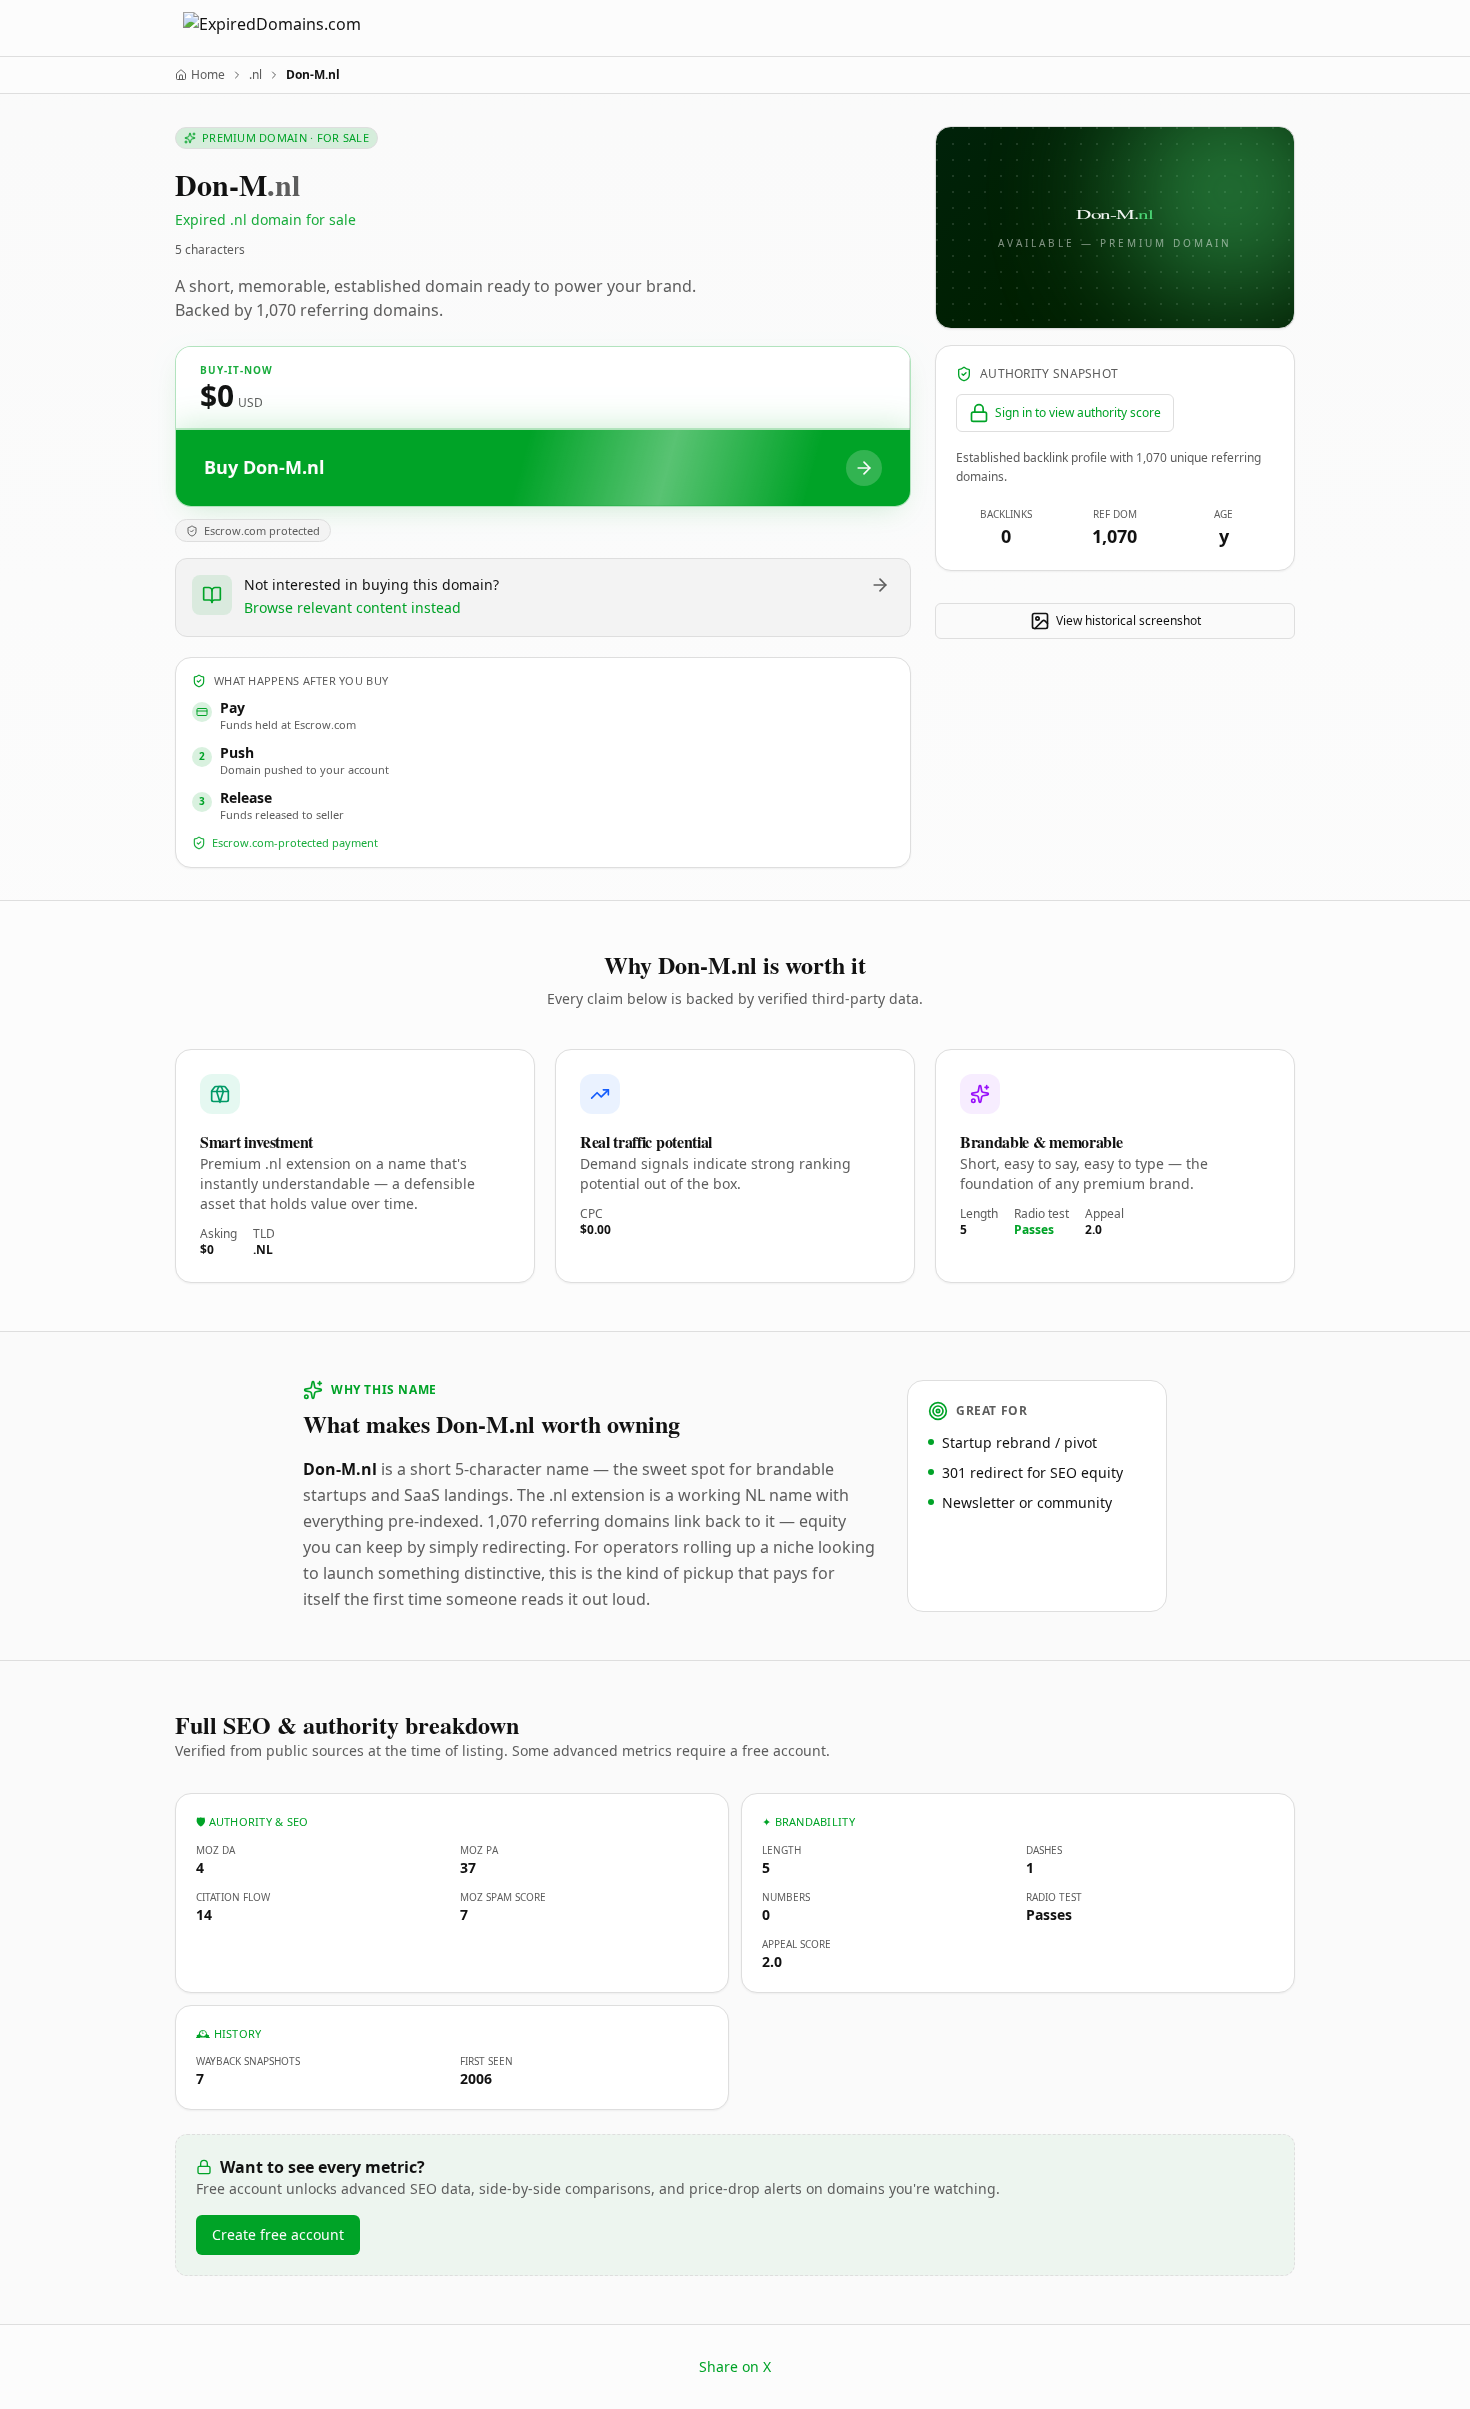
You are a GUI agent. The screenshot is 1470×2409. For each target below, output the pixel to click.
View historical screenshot (1128, 620)
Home (208, 75)
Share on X (735, 2366)
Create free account (278, 2234)
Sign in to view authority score (1078, 412)
